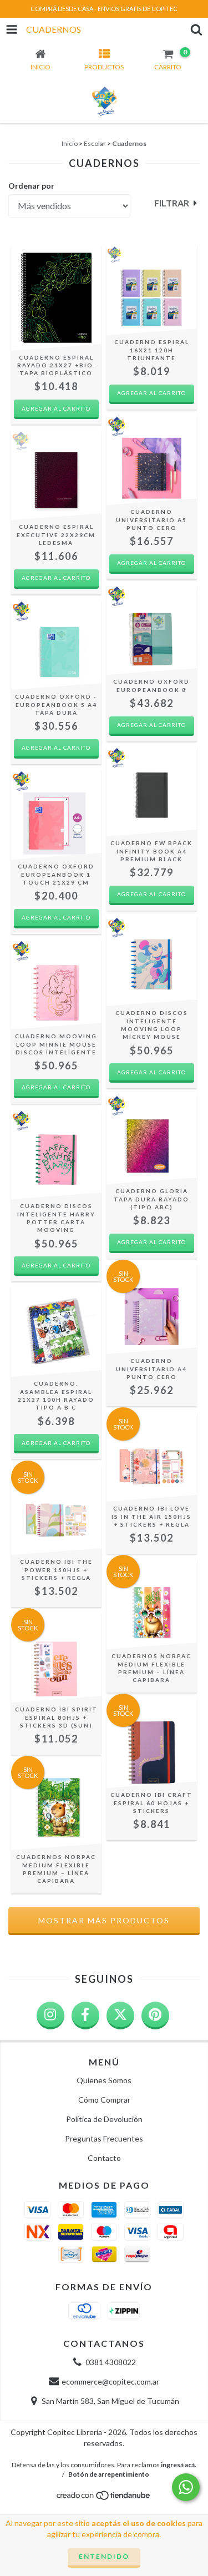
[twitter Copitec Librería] (120, 2016)
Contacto (104, 2158)
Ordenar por (31, 186)
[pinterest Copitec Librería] (155, 2016)
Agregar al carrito (151, 393)
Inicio (70, 143)
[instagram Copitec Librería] (50, 2016)
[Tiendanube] (104, 2499)
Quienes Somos (104, 2080)
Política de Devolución (104, 2119)
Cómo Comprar (104, 2100)
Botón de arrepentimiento (109, 2474)
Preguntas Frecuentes (104, 2138)
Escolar (95, 143)
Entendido (104, 2556)
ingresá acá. (179, 2465)
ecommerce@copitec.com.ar (110, 2381)
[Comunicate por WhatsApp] (186, 2487)
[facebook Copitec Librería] (85, 2016)
